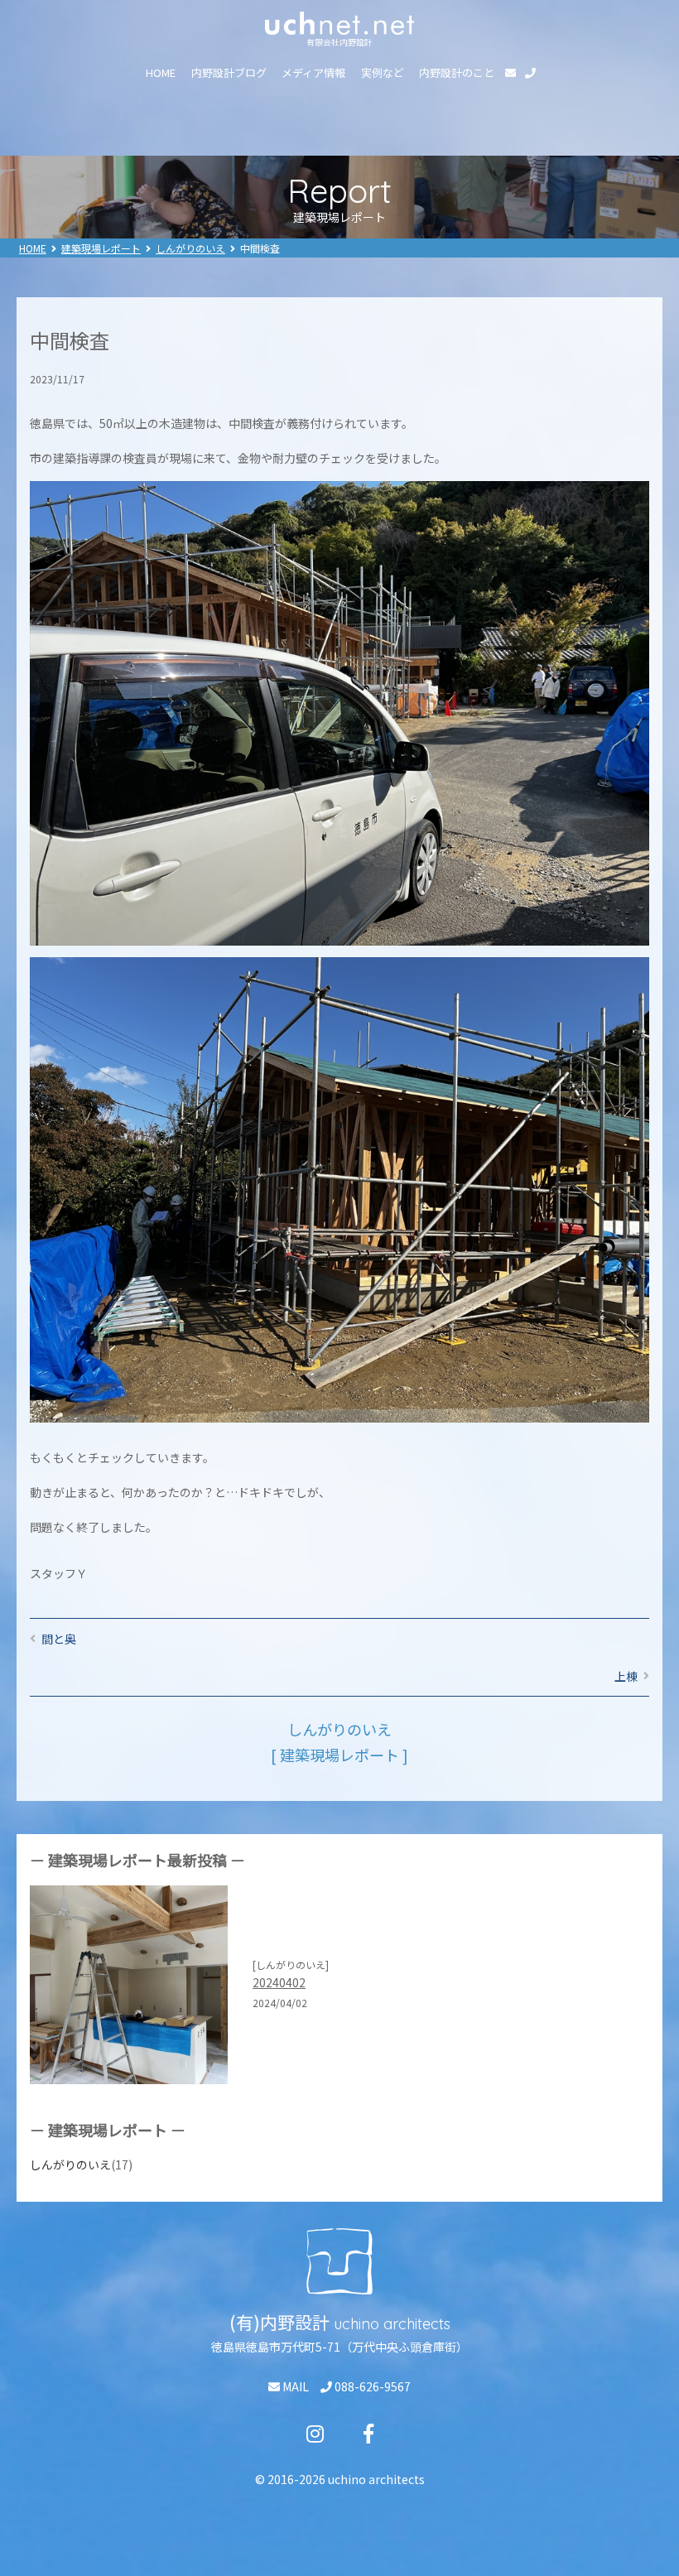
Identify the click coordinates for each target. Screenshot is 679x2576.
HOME (161, 72)
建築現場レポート (101, 248)
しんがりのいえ (190, 248)
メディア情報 (313, 72)
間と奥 (59, 1639)
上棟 (626, 1676)
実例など (383, 72)
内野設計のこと (457, 72)
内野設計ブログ (229, 72)
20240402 (279, 1982)
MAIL (294, 2386)
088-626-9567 (371, 2386)
